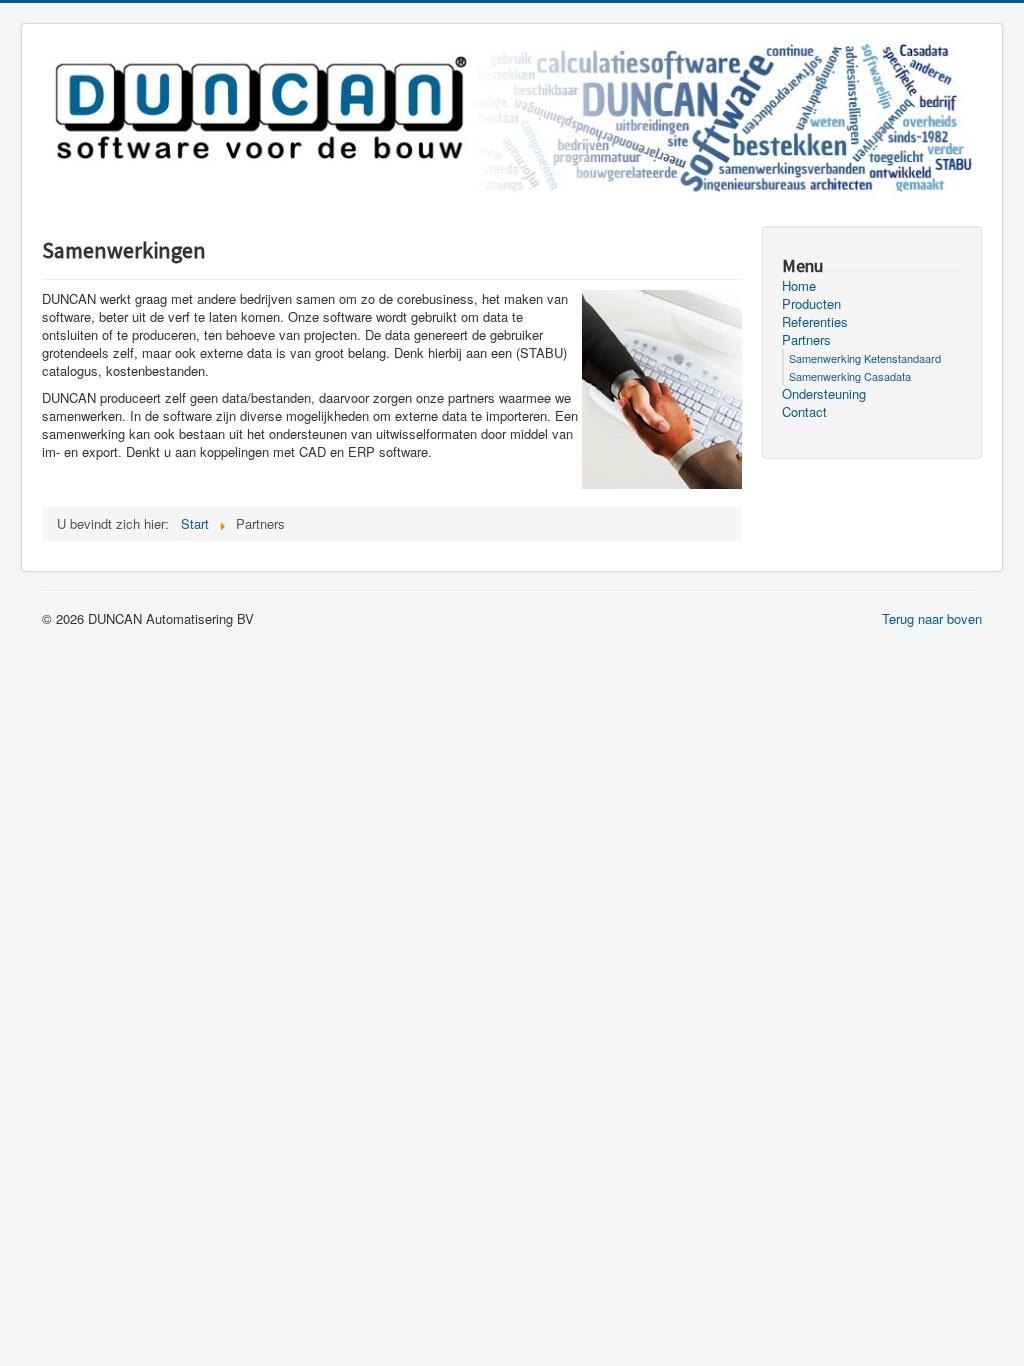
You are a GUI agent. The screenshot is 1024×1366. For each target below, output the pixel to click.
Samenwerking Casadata (850, 376)
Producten (811, 304)
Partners (806, 340)
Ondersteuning (824, 394)
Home (799, 286)
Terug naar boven (932, 618)
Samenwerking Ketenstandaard (865, 358)
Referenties (815, 322)
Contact (804, 412)
